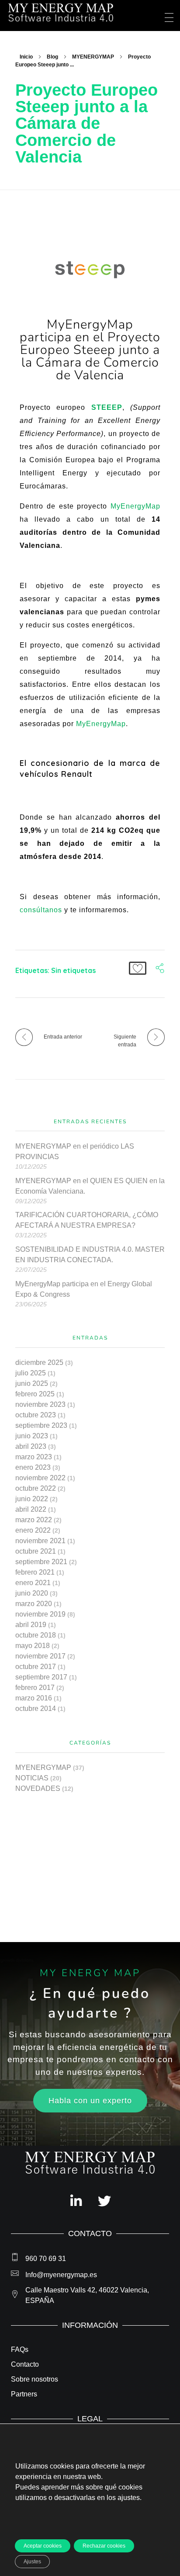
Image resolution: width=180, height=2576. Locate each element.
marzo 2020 (34, 1604)
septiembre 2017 (41, 1677)
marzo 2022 (34, 1520)
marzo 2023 (34, 1457)
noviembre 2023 (40, 1404)
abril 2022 (31, 1509)
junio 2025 (32, 1383)
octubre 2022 (36, 1488)
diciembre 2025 (39, 1362)
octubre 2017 (36, 1667)
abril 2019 (31, 1625)
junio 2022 (32, 1499)
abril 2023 (31, 1446)
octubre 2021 (36, 1551)
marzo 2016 (34, 1698)
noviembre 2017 (40, 1656)
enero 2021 (33, 1583)
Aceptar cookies (43, 2546)
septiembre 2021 (41, 1562)
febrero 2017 (35, 1688)
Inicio (26, 57)
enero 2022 (33, 1530)
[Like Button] (138, 968)
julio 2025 (31, 1373)
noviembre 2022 (40, 1478)
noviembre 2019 (40, 1614)
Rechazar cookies (104, 2546)
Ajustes (32, 2562)
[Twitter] (104, 2201)
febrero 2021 (35, 1572)
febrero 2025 (35, 1394)
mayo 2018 (33, 1646)
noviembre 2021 (40, 1541)
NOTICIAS (32, 1778)
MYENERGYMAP (93, 57)
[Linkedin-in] (76, 2201)
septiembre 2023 (41, 1425)
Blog (52, 57)
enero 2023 (33, 1467)
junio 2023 (32, 1436)
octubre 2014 (36, 1709)
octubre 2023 (36, 1415)
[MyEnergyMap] (61, 13)
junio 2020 (32, 1593)
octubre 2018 (36, 1635)
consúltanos (41, 910)
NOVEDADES (38, 1788)
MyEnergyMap (135, 506)
